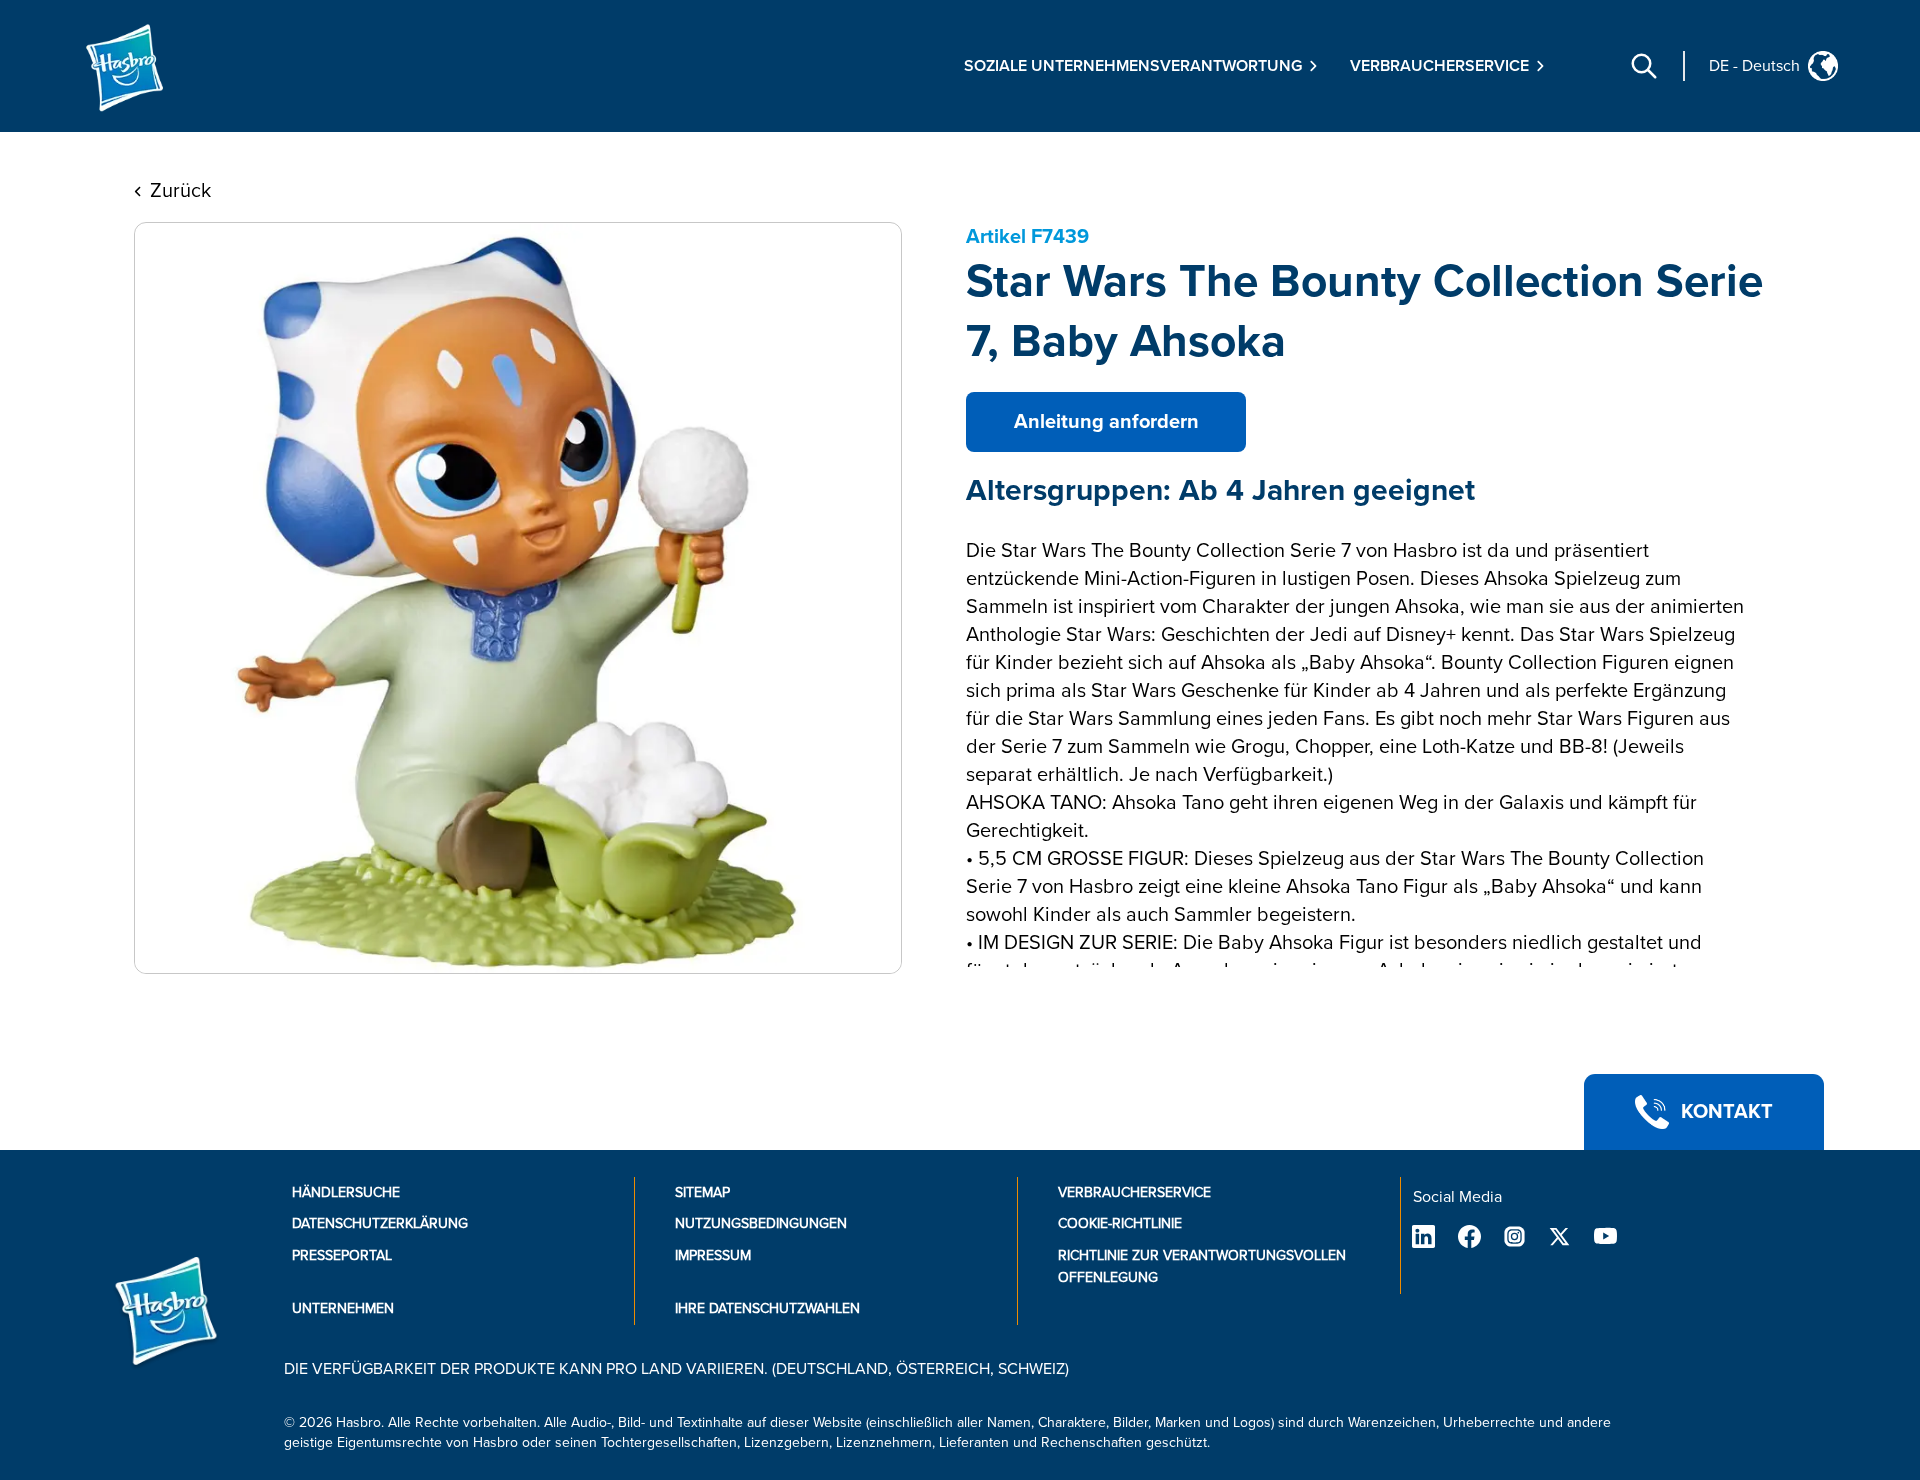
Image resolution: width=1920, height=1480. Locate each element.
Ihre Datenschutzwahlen (767, 1308)
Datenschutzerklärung (380, 1223)
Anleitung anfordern (1106, 422)
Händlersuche (346, 1192)
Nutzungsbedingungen (761, 1223)
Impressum (713, 1255)
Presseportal (342, 1255)
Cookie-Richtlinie (1120, 1223)
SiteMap (702, 1192)
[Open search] (1644, 66)
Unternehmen (343, 1308)
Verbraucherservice (1134, 1192)
